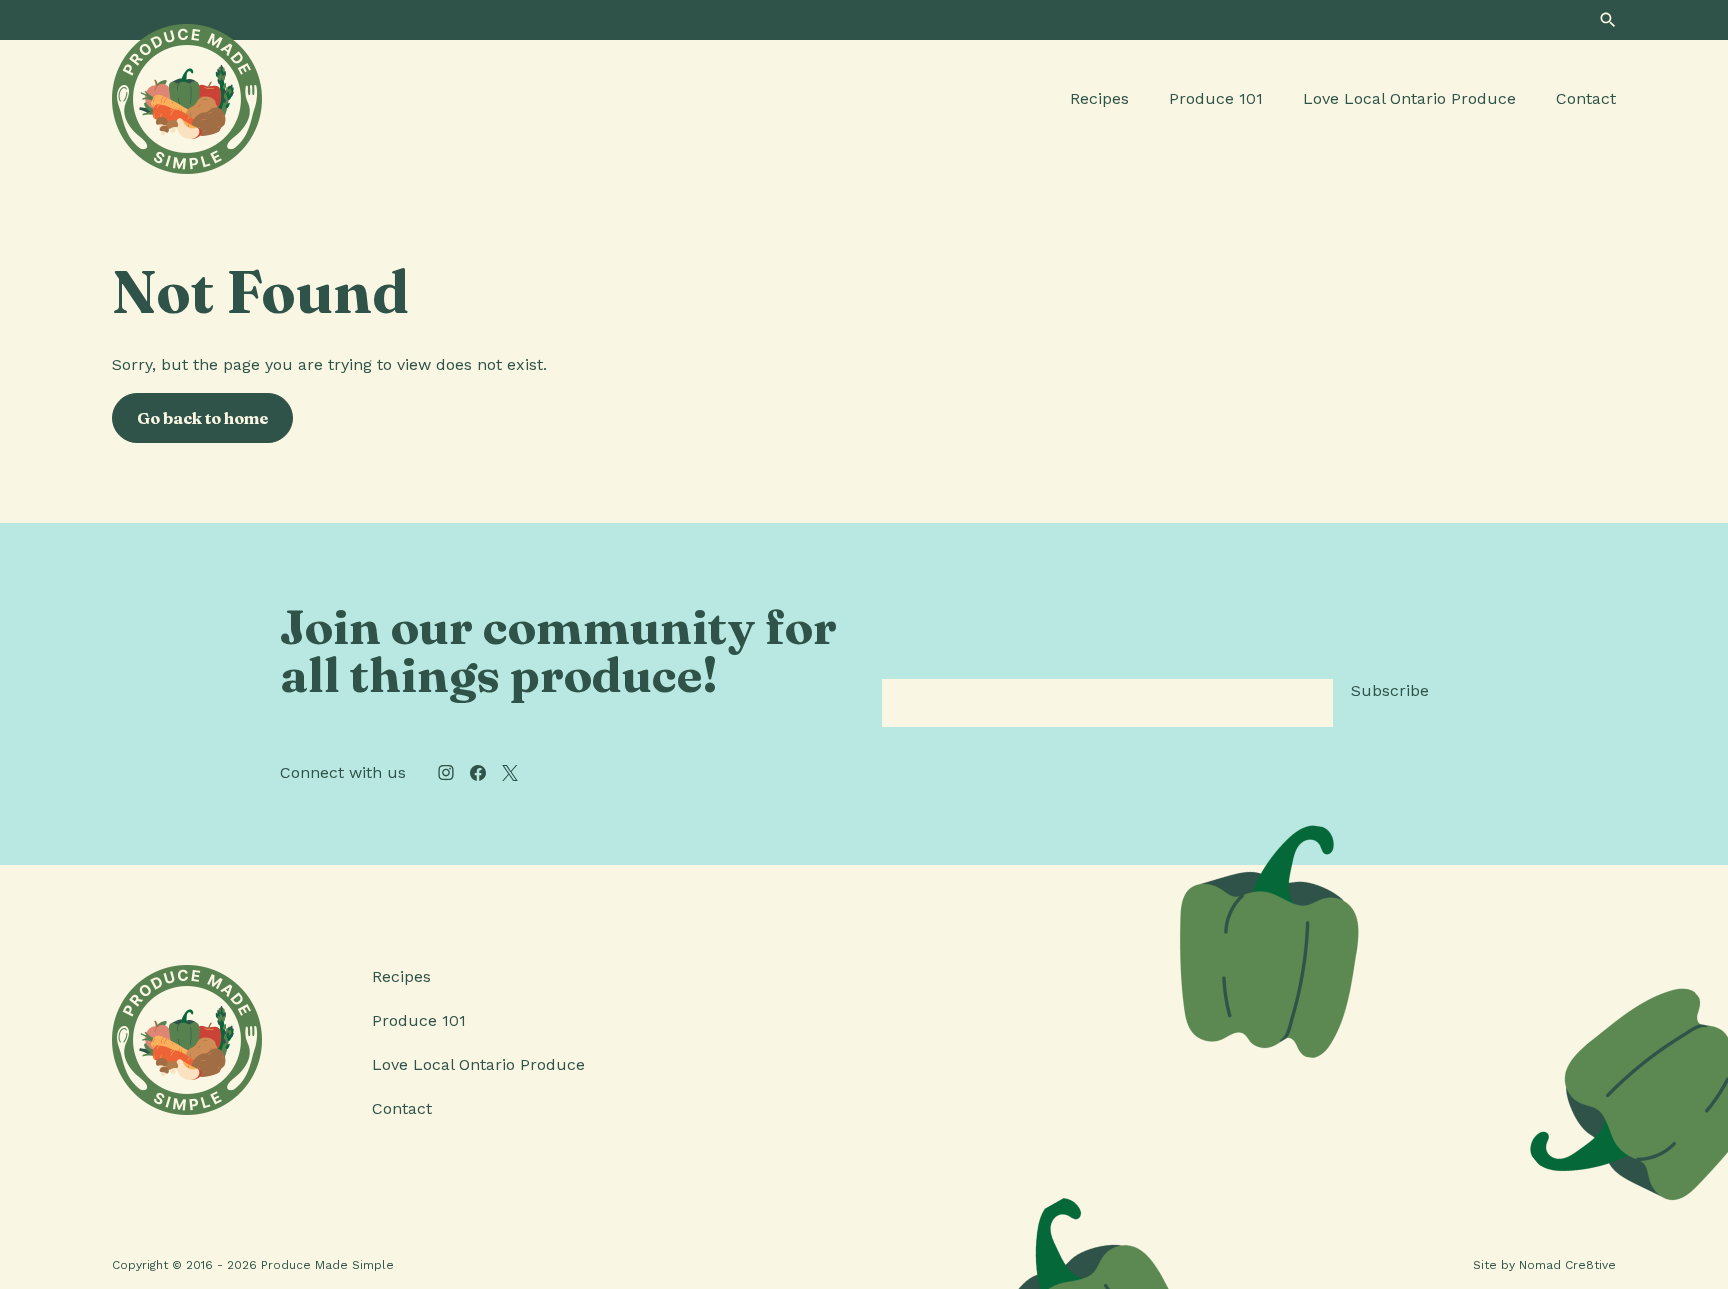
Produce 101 (1216, 98)
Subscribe (1390, 690)
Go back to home (202, 418)
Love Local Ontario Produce (1409, 98)
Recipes (1099, 98)
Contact (1586, 98)
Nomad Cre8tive (1567, 1265)
